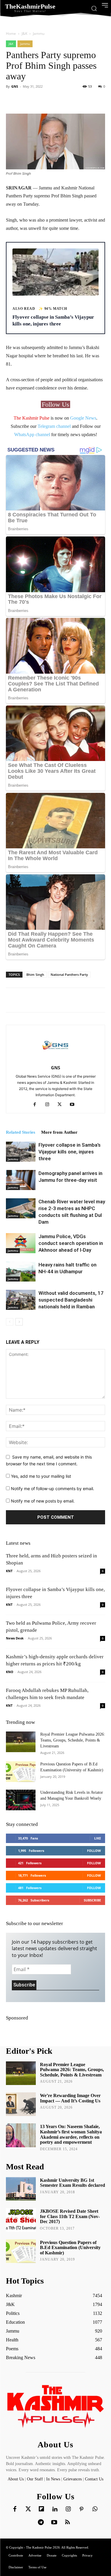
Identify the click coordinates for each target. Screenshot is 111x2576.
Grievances (73, 2479)
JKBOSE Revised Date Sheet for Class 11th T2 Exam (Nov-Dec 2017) (70, 2216)
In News (53, 2479)
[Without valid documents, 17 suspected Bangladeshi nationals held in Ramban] (21, 1300)
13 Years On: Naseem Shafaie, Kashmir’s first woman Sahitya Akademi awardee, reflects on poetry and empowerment (71, 2134)
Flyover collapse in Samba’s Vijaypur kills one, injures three (70, 1152)
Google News (83, 418)
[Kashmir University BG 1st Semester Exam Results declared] (21, 2189)
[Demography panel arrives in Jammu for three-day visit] (21, 1180)
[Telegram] (41, 2523)
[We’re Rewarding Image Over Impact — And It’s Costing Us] (21, 2104)
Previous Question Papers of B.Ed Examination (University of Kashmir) (70, 2248)
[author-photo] (56, 1059)
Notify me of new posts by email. (43, 1501)
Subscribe (92, 1900)
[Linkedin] (55, 2509)
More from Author (59, 1132)
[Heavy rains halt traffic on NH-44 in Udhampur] (21, 1272)
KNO (10, 1672)
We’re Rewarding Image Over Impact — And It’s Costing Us (70, 2098)
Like (98, 1838)
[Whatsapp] (95, 2509)
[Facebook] (37, 1105)
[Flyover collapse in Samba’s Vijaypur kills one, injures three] (21, 1152)
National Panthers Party (69, 974)
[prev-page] (10, 1322)
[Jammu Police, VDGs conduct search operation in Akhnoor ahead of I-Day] (21, 1243)
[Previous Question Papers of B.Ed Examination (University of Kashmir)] (21, 1772)
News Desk (15, 1638)
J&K (24, 33)
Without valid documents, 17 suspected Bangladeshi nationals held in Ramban (71, 1300)
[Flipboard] (41, 2509)
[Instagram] (49, 1105)
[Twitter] (28, 2509)
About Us (16, 2479)
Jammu (39, 33)
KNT (9, 1571)
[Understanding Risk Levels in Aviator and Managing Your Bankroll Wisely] (21, 1800)
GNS (15, 86)
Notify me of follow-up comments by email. (53, 1489)
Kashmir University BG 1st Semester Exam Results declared (73, 2183)
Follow (94, 1851)
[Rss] (67, 2523)
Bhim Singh (35, 974)
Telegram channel (54, 426)
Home (11, 33)
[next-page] (19, 1322)
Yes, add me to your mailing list (40, 1476)
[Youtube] (74, 1105)
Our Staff (35, 2479)
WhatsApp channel (32, 434)
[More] (73, 100)
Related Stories (21, 1132)
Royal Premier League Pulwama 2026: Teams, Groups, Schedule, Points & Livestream (73, 1740)
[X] (62, 1105)
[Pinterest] (81, 2509)
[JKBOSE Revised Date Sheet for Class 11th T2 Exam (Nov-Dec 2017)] (21, 2220)
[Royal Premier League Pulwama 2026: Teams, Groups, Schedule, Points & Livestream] (21, 1742)
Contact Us (94, 2479)
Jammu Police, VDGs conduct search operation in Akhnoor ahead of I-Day (71, 1243)
